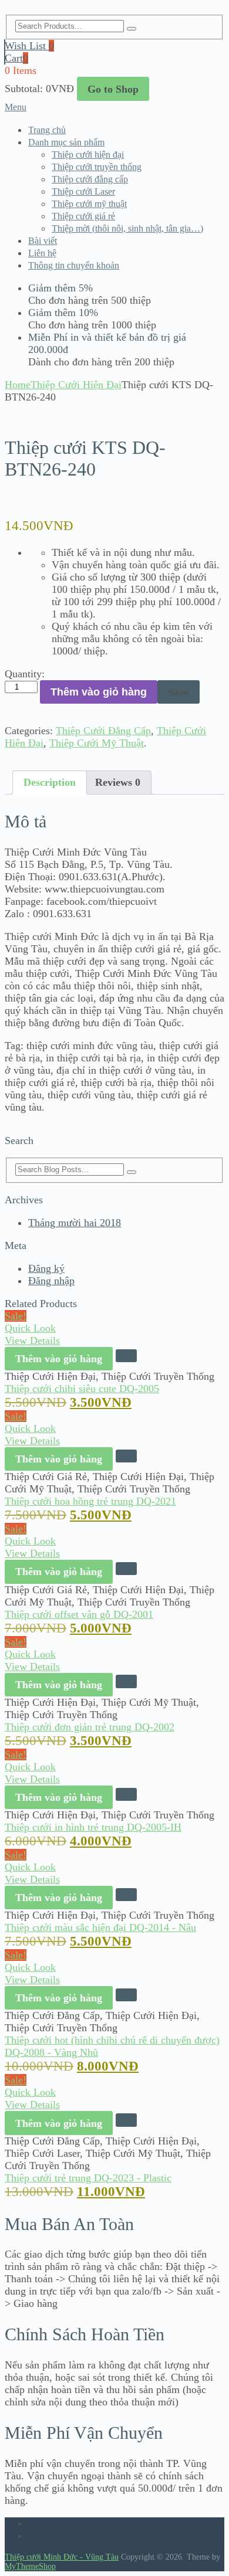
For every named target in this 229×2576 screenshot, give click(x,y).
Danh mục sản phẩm (66, 142)
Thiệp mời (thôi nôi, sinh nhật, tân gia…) (127, 228)
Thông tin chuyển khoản (74, 265)
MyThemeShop (30, 2566)
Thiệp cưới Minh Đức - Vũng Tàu (62, 2557)
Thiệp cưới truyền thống (97, 167)
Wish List (29, 46)
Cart (16, 58)
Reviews (118, 782)
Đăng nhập (51, 1281)
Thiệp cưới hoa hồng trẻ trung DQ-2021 (90, 1501)
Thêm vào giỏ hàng (99, 692)
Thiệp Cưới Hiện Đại (76, 385)
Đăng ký (46, 1268)
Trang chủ (47, 130)
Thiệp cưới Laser (83, 191)
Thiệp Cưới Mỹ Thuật (97, 743)
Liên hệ (42, 253)
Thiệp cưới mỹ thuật (89, 204)
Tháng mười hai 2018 (75, 1223)
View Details (32, 1340)
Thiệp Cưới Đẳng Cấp (103, 731)
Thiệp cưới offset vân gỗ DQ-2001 (79, 1614)
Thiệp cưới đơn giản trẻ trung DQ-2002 (90, 1727)
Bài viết (43, 241)
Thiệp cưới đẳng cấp (90, 179)
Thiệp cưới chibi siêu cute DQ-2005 (82, 1389)
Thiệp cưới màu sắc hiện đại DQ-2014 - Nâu (100, 1927)
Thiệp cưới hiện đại (88, 155)
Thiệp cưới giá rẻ (83, 216)
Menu (16, 107)
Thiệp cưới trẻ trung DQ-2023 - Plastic (88, 2178)
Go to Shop (113, 89)
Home (18, 385)
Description (50, 782)
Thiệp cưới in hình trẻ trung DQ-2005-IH (93, 1827)
